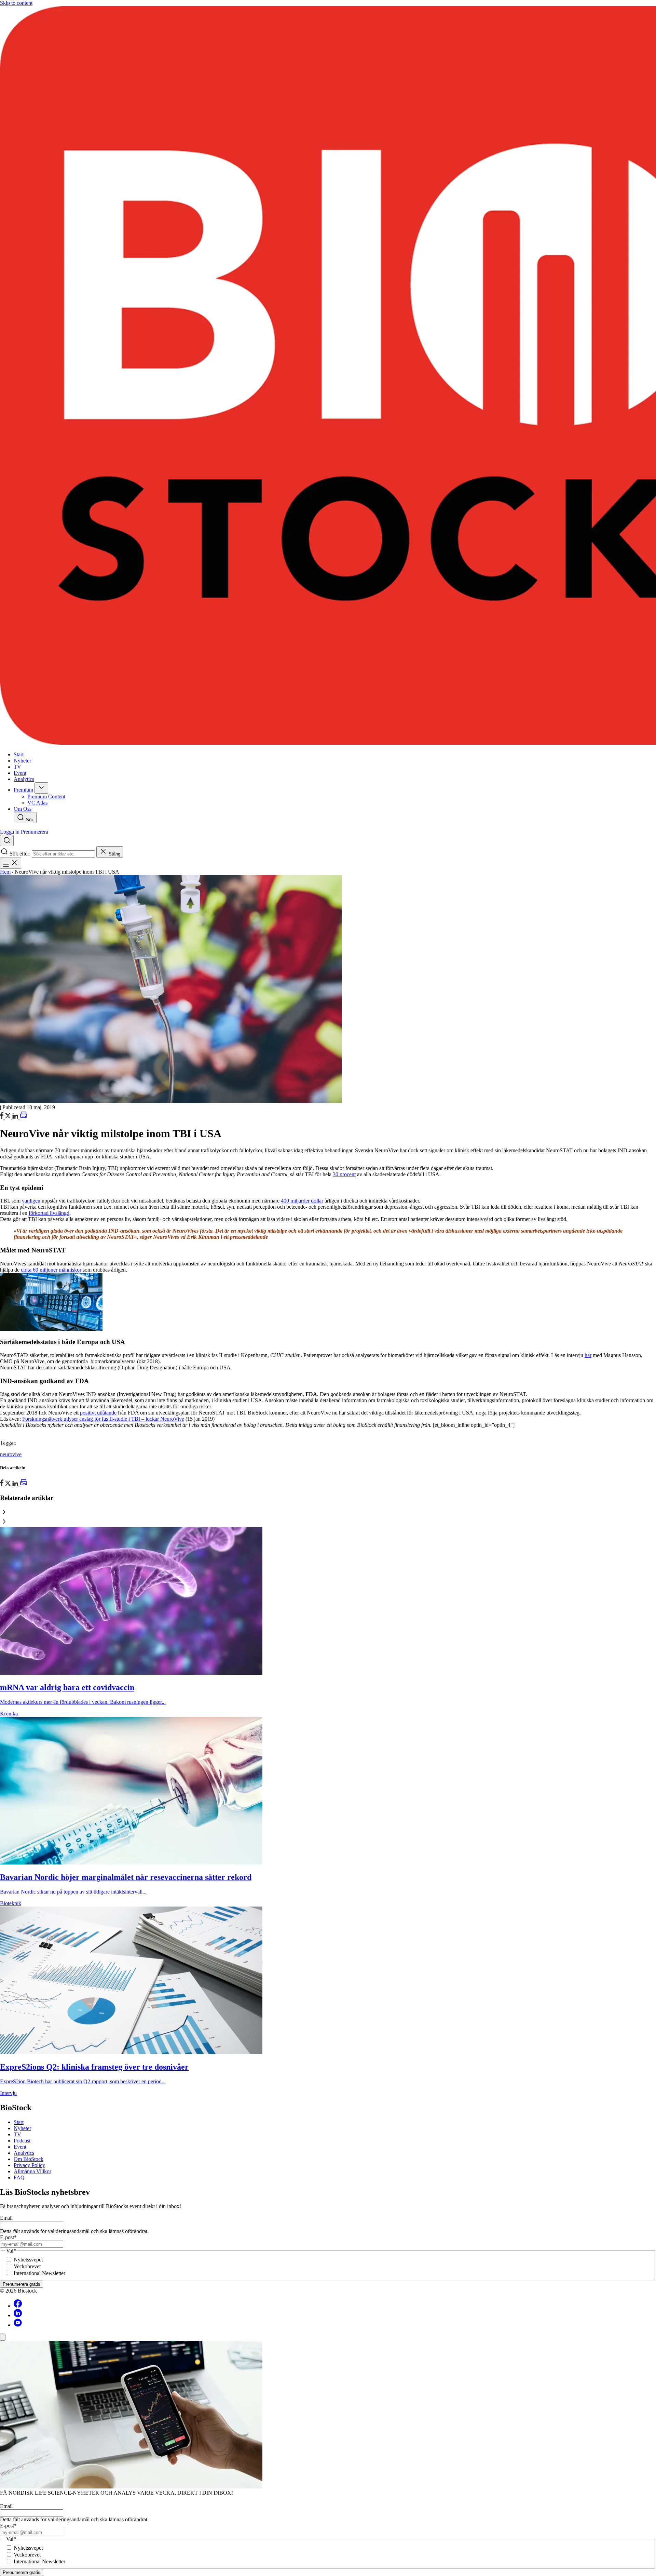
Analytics (24, 2153)
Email (6, 2218)
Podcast (22, 2141)
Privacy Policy (29, 2165)
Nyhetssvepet (28, 2260)
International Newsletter (39, 2273)
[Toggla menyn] (11, 863)
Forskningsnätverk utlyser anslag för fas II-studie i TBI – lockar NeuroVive (103, 1419)
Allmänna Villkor (32, 2171)
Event (20, 2147)
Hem (5, 872)
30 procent (344, 1174)
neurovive (11, 1454)
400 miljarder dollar (302, 1201)
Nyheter (22, 2128)
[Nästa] (328, 1522)
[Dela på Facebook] (2, 1117)
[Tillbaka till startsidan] (328, 376)
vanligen (31, 1201)
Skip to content (16, 3)
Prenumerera (35, 832)
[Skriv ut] (24, 1117)
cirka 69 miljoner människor (51, 1270)
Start (19, 2122)
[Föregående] (328, 1513)
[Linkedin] (18, 2315)
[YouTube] (18, 2325)
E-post (8, 2237)
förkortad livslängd (49, 1213)
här (588, 1355)
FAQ (19, 2177)
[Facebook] (18, 2306)
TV (17, 2134)
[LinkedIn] (16, 1117)
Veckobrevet (27, 2266)
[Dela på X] (9, 1117)
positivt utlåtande (98, 1413)
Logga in (10, 832)
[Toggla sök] (7, 841)
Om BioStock (29, 2159)
